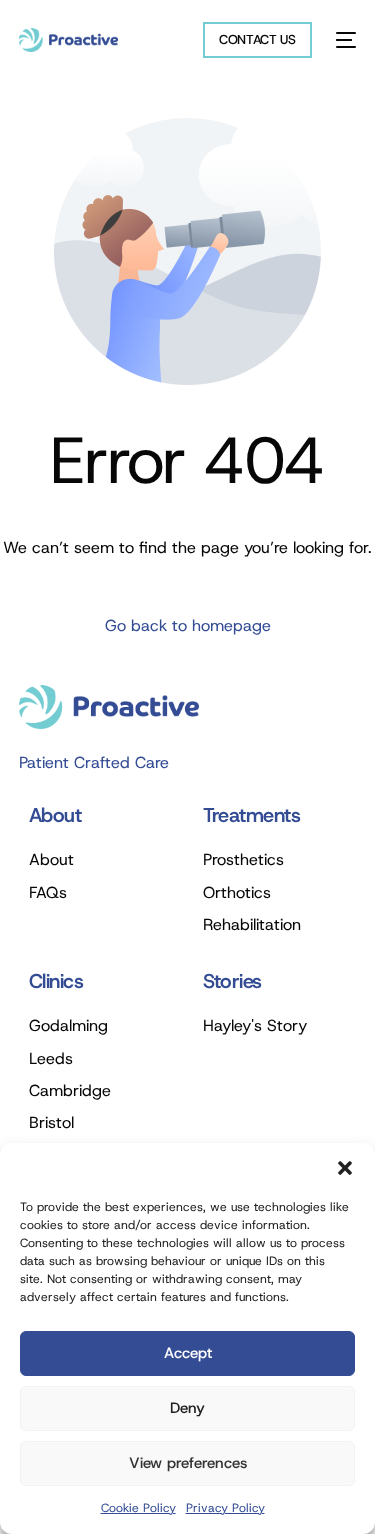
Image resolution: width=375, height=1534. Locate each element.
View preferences (188, 1463)
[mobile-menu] (344, 40)
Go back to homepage (188, 625)
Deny (187, 1408)
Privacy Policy (225, 1508)
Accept (188, 1353)
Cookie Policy (138, 1508)
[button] (345, 1168)
